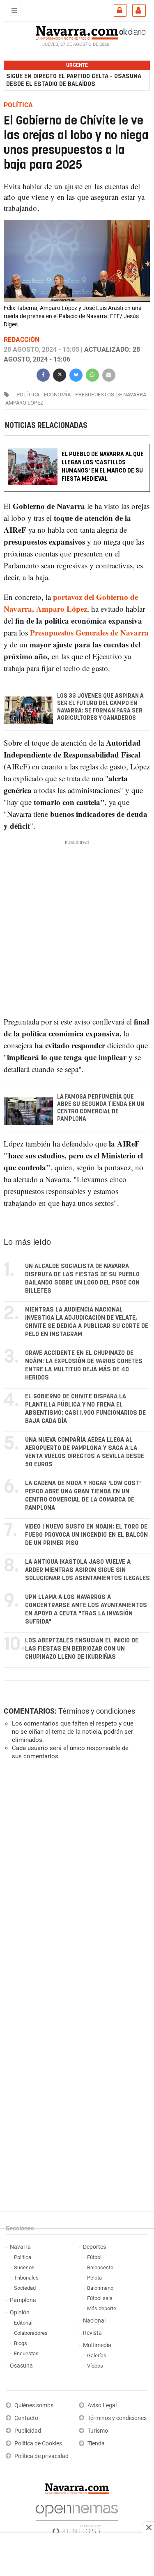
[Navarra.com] (77, 32)
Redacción (22, 339)
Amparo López (24, 402)
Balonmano (100, 2288)
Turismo (98, 2431)
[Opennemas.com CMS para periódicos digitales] (77, 2517)
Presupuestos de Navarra (111, 394)
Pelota (94, 2278)
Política (23, 2257)
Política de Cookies (38, 2444)
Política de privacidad (41, 2456)
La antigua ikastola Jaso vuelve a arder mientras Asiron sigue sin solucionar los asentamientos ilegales (87, 1570)
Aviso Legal (102, 2405)
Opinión (20, 2313)
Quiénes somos (34, 2405)
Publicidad (28, 2431)
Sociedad (25, 2288)
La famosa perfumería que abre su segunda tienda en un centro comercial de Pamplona (101, 1108)
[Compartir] (43, 374)
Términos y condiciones (97, 1711)
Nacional (94, 2321)
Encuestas (26, 2353)
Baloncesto (100, 2267)
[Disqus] (75, 1879)
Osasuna (21, 2366)
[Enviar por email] (109, 374)
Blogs (21, 2343)
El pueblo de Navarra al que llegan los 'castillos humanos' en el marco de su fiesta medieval (103, 467)
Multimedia (97, 2345)
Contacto (26, 2418)
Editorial (23, 2323)
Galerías (97, 2355)
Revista (92, 2333)
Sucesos (24, 2267)
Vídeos (95, 2366)
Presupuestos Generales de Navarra (89, 633)
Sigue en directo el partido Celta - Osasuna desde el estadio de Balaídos (74, 80)
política (28, 394)
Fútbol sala (100, 2298)
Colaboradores (31, 2333)
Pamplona (23, 2300)
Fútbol (94, 2257)
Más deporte (102, 2308)
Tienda (96, 2444)
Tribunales (26, 2278)
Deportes (94, 2247)
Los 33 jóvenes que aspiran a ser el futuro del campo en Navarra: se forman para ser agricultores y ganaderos (100, 708)
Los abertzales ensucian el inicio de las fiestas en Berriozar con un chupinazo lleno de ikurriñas (82, 1649)
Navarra (20, 2247)
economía (57, 394)
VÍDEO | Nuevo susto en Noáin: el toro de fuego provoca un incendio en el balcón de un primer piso (86, 1535)
